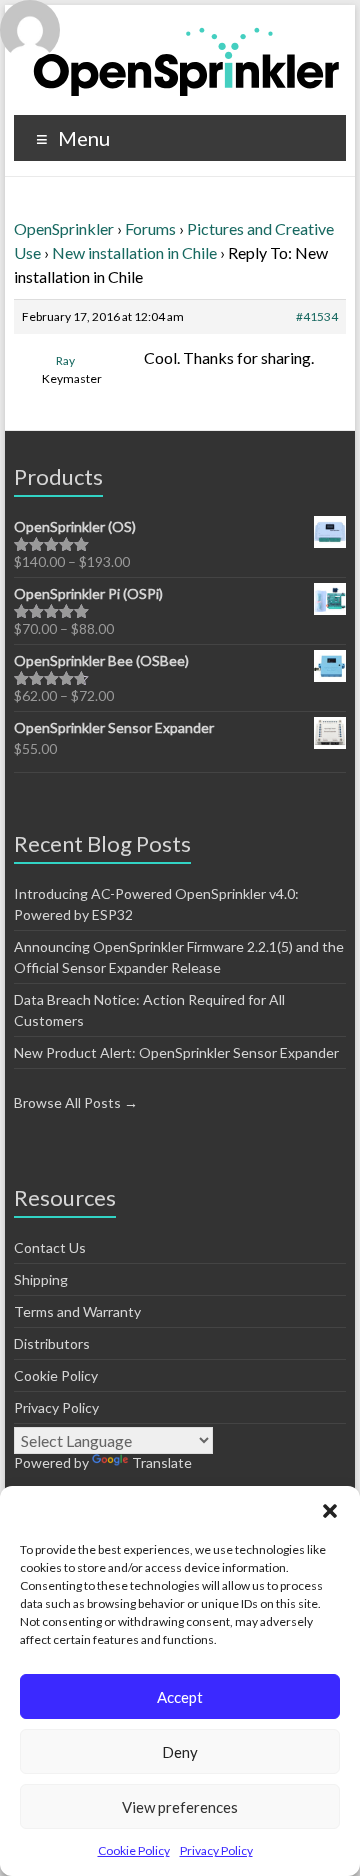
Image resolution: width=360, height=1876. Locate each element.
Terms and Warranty (77, 1311)
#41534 (317, 316)
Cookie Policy (134, 1850)
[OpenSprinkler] (186, 60)
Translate (162, 1462)
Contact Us (50, 1247)
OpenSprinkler (64, 228)
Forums (150, 228)
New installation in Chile (134, 252)
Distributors (52, 1343)
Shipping (41, 1279)
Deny (180, 1752)
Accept (180, 1697)
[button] (330, 1511)
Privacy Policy (216, 1850)
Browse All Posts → (76, 1102)
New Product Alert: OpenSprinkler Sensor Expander (176, 1052)
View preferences (180, 1807)
